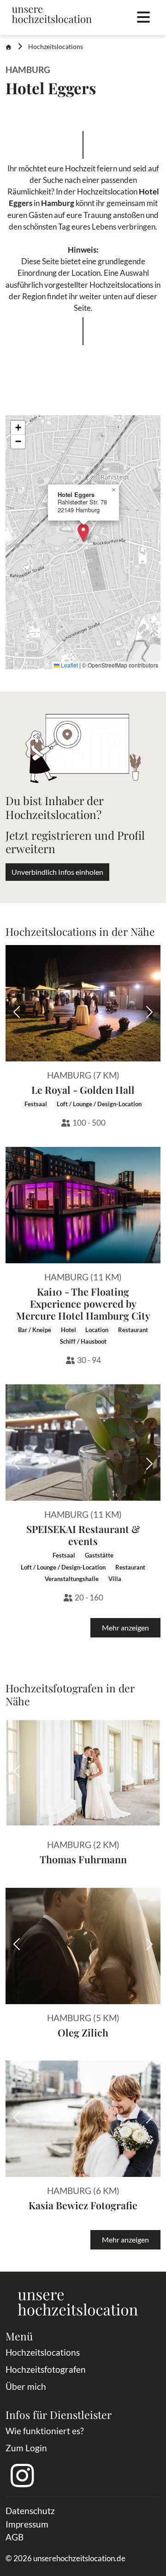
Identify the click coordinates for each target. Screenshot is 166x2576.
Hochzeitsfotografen (46, 2369)
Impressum (27, 2524)
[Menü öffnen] (143, 18)
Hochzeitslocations (56, 47)
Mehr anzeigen (125, 1627)
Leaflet (69, 665)
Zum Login (26, 2448)
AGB (15, 2537)
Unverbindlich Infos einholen (57, 872)
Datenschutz (30, 2511)
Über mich (26, 2386)
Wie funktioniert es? (45, 2431)
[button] (83, 533)
